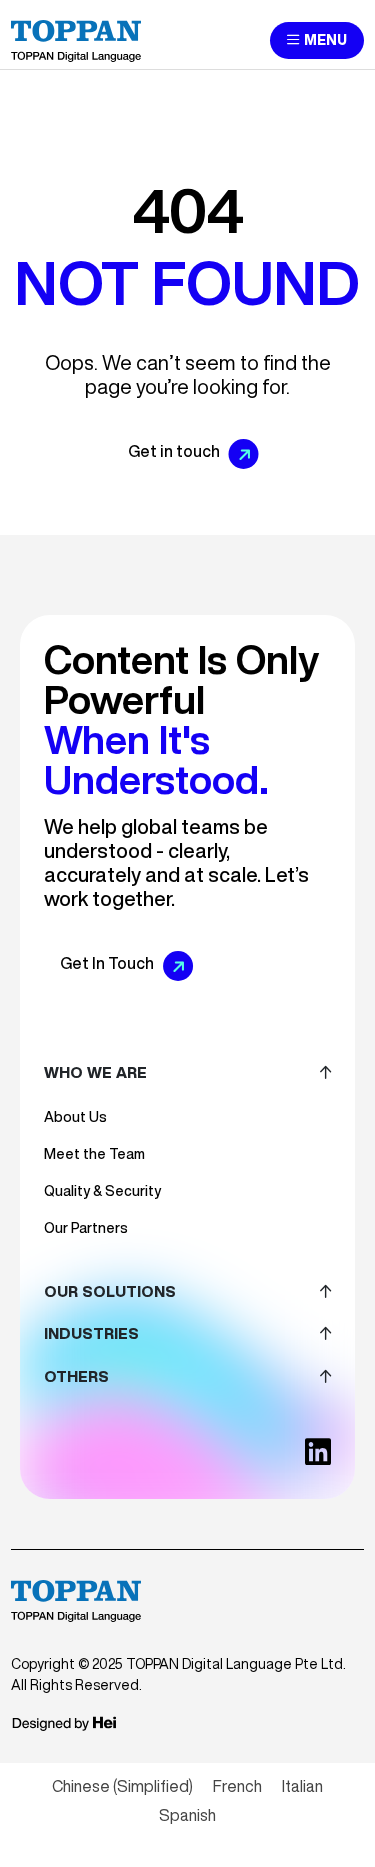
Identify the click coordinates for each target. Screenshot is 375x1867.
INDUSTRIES (91, 1333)
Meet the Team (94, 1154)
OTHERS (76, 1376)
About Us (75, 1117)
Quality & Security (102, 1191)
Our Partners (86, 1228)
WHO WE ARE (95, 1072)
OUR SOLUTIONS (110, 1291)
